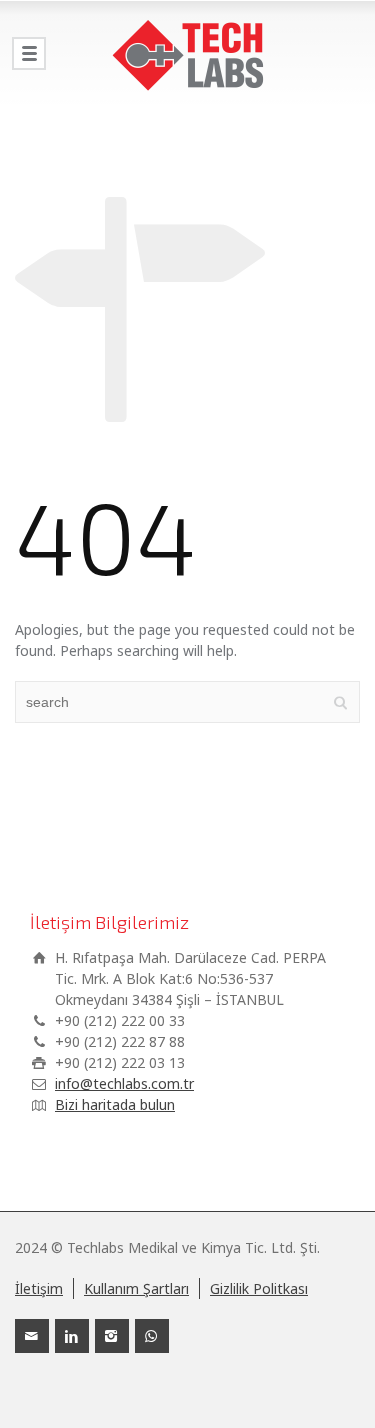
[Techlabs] (187, 55)
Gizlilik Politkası (259, 1288)
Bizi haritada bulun (115, 1104)
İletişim (39, 1288)
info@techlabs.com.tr (124, 1083)
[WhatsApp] (152, 1336)
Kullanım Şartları (136, 1288)
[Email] (32, 1336)
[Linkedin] (72, 1336)
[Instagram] (112, 1336)
